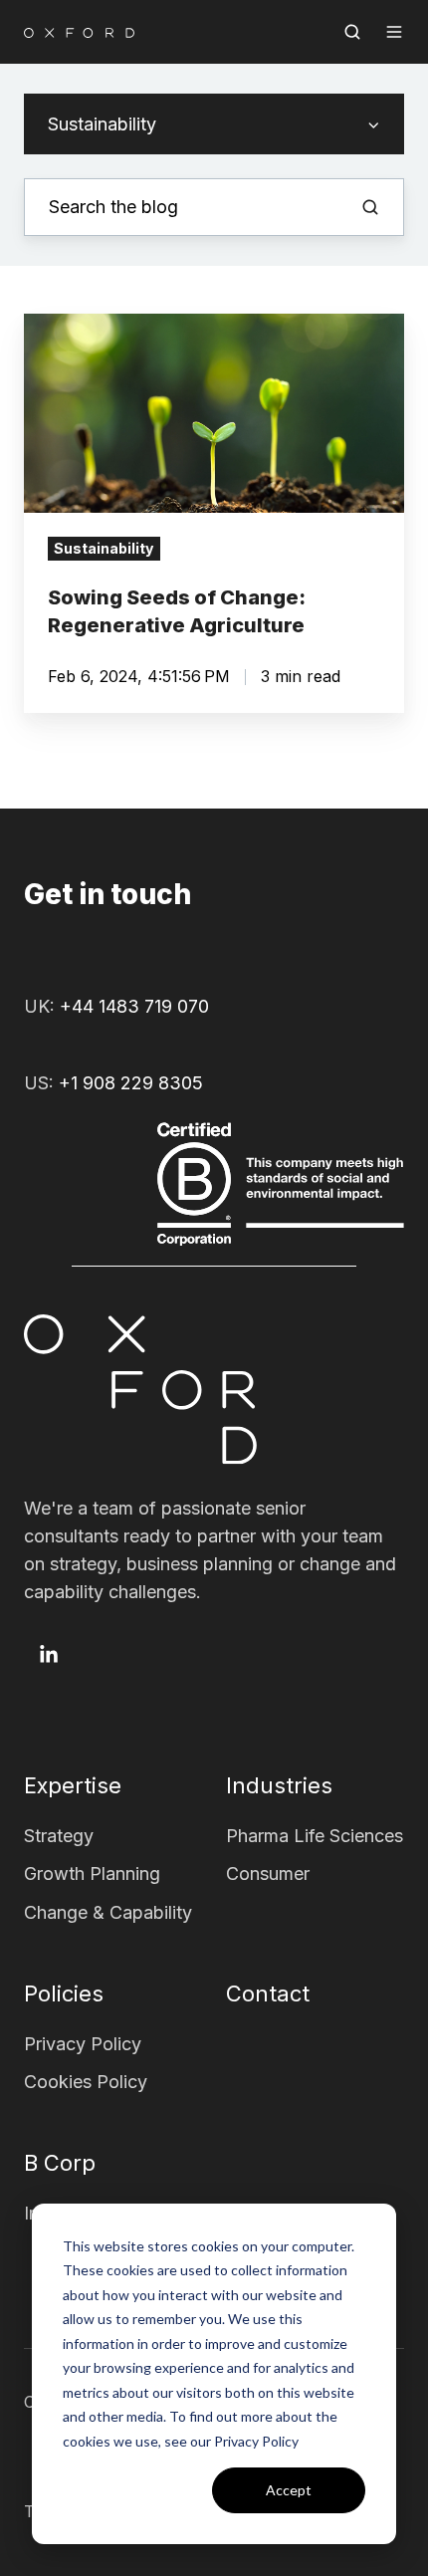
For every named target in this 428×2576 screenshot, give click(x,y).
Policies (64, 1993)
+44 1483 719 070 (134, 1006)
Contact (268, 1993)
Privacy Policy (83, 2044)
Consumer (268, 1873)
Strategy (59, 1836)
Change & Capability (108, 1912)
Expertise (73, 1785)
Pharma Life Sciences (315, 1836)
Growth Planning (92, 1873)
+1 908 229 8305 (131, 1083)
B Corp (60, 2163)
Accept (289, 2490)
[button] (352, 32)
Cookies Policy (86, 2082)
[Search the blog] (370, 207)
